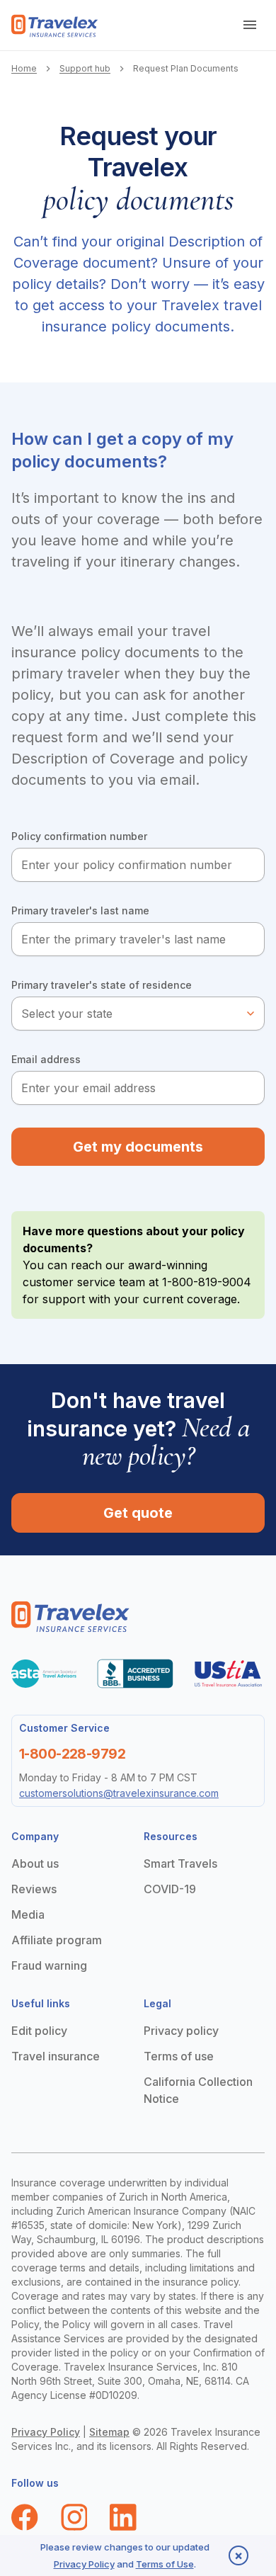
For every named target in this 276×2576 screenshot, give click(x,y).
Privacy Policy (46, 2432)
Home (24, 68)
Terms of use (179, 2056)
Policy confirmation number (79, 836)
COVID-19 (170, 1889)
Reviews (34, 1889)
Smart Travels (180, 1863)
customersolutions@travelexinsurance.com (119, 1793)
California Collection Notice (198, 2090)
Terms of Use (165, 2564)
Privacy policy (181, 2031)
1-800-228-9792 (72, 1754)
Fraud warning (49, 1965)
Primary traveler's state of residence (102, 985)
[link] (55, 26)
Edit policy (39, 2031)
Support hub (85, 68)
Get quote (138, 1513)
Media (28, 1914)
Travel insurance (56, 2056)
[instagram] (74, 2517)
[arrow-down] (251, 25)
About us (35, 1863)
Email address (46, 1059)
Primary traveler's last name (80, 910)
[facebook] (25, 2517)
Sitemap (109, 2432)
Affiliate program (57, 1940)
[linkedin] (123, 2517)
